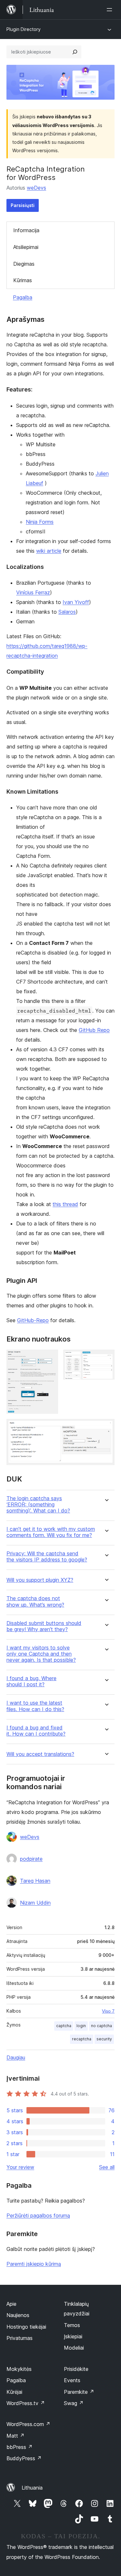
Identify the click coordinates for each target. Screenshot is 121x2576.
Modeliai (74, 2348)
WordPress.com (28, 2424)
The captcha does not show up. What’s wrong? (35, 1601)
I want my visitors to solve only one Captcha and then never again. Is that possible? (41, 1654)
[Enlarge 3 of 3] (106, 1428)
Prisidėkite (76, 2369)
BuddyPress (24, 2458)
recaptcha (82, 2039)
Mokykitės (19, 2369)
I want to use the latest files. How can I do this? (35, 1706)
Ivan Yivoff (76, 602)
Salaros (67, 612)
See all (107, 2167)
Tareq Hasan (35, 1881)
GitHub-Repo (33, 1320)
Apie (11, 2304)
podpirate (31, 1859)
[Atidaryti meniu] (111, 10)
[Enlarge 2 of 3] (106, 1358)
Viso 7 (108, 2011)
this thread (65, 1204)
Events (72, 2380)
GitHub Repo (94, 1030)
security (104, 2039)
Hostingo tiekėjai (26, 2327)
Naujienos (18, 2315)
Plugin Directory (24, 29)
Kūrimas (23, 280)
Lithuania (32, 2488)
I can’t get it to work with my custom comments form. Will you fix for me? (51, 1532)
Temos (72, 2325)
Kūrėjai (14, 2392)
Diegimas (24, 264)
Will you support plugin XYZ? (40, 1580)
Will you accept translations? (40, 1754)
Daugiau (16, 2057)
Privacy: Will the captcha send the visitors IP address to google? (47, 1557)
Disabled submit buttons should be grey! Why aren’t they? (44, 1626)
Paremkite (79, 2392)
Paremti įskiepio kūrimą (34, 2264)
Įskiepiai (73, 2336)
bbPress (20, 2447)
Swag (74, 2403)
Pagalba (23, 297)
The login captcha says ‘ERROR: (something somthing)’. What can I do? (38, 1505)
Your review (20, 2167)
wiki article (49, 551)
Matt (15, 2436)
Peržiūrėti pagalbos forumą (38, 2215)
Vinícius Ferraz (33, 592)
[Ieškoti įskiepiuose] (75, 52)
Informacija (26, 230)
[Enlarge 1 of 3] (49, 1358)
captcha (64, 2026)
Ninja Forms (40, 522)
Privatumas (20, 2338)
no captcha (101, 2026)
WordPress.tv (26, 2403)
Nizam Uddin (35, 1903)
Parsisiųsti (23, 205)
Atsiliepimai (26, 247)
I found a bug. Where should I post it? (31, 1681)
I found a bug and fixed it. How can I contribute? (36, 1731)
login (81, 2026)
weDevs (36, 188)
